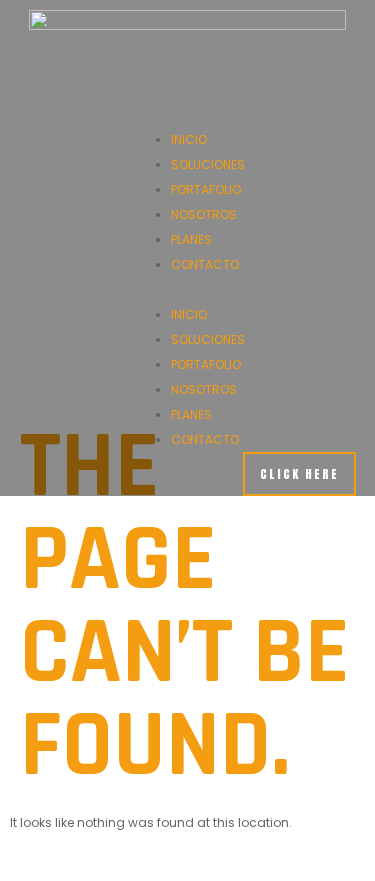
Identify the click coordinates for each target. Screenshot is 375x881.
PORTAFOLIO (206, 189)
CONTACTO (205, 264)
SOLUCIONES (208, 164)
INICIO (189, 139)
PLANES (191, 239)
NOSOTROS (204, 214)
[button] (188, 289)
